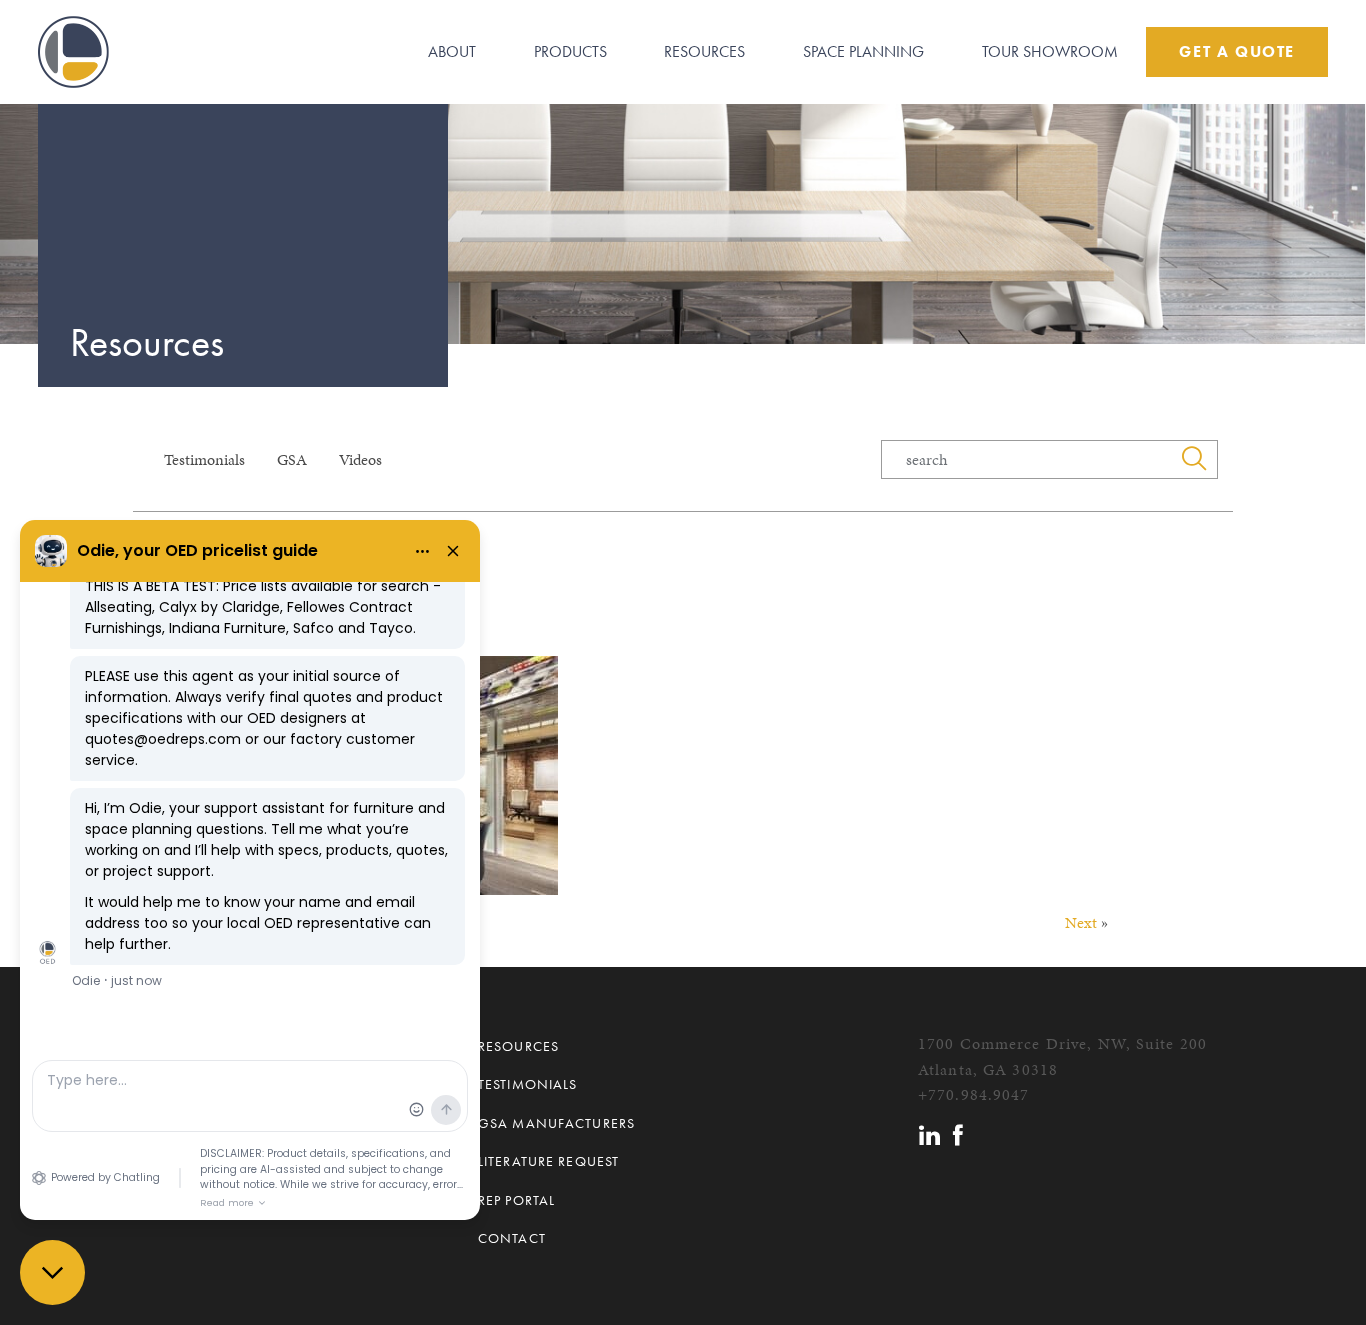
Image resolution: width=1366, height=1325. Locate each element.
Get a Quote (1237, 51)
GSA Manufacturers (556, 1123)
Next (1081, 922)
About (452, 51)
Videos (360, 459)
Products (570, 51)
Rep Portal (516, 1200)
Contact (512, 1238)
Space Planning (863, 51)
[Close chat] (52, 1272)
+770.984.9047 (974, 1094)
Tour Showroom (1050, 51)
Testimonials (204, 459)
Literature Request (548, 1161)
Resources (704, 51)
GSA (292, 459)
